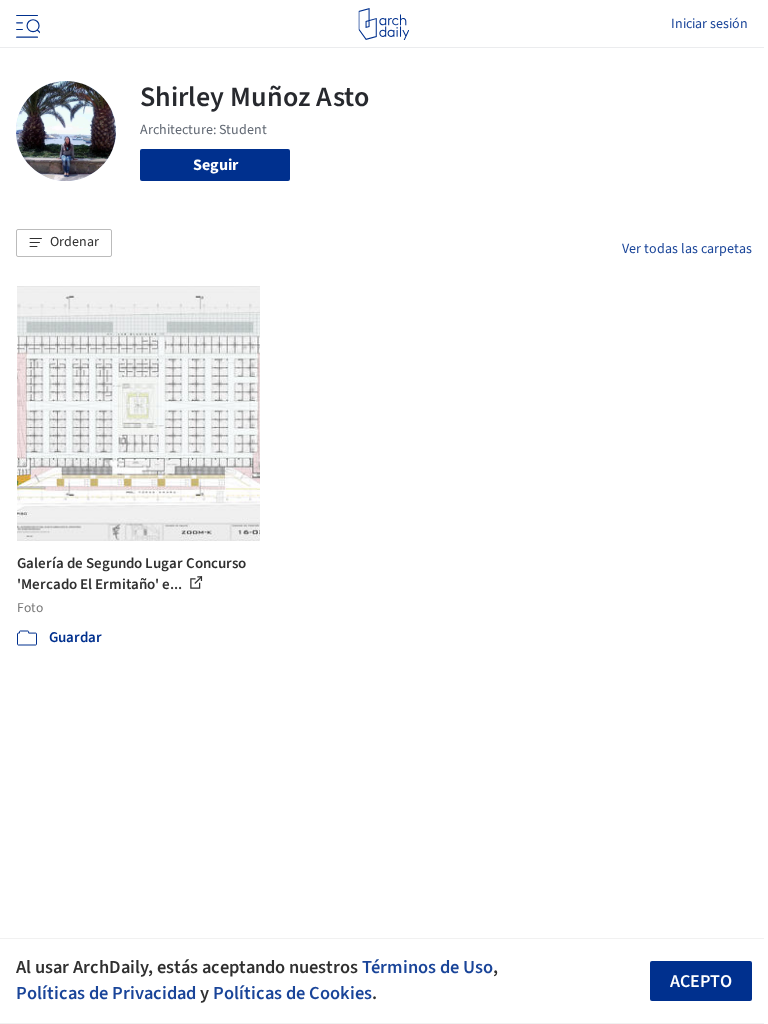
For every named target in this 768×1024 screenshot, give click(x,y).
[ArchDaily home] (383, 24)
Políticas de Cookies (292, 993)
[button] (64, 243)
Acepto (701, 981)
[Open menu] (26, 24)
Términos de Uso (427, 967)
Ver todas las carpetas (687, 249)
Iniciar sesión (709, 24)
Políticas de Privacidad (106, 993)
